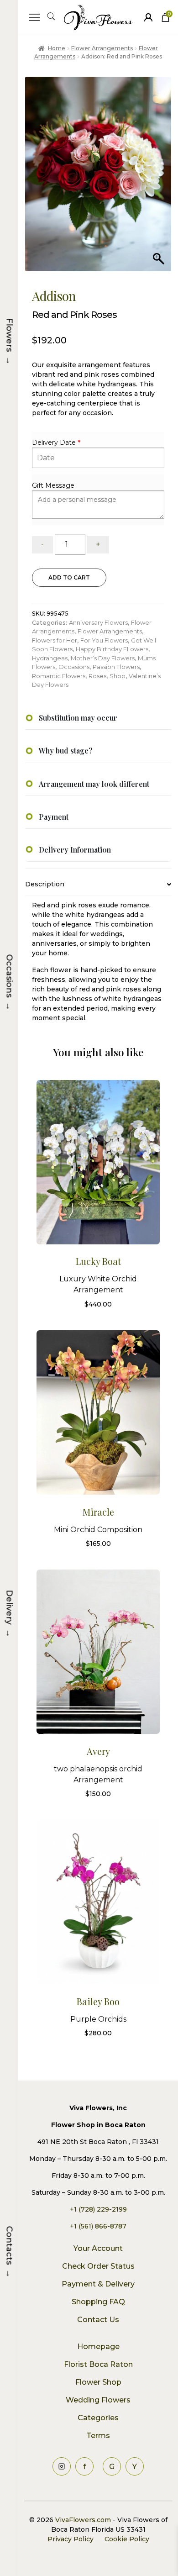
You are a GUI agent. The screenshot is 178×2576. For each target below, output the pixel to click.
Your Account (98, 2248)
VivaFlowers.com (82, 2520)
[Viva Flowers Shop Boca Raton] (148, 17)
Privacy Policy (71, 2539)
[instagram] (62, 2466)
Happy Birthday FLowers (112, 649)
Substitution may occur (78, 718)
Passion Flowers (116, 667)
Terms (98, 2436)
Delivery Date (54, 443)
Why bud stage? (66, 751)
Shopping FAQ (98, 2302)
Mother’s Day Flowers (103, 658)
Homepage (98, 2347)
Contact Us (98, 2320)
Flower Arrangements (102, 48)
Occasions (74, 667)
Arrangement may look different (94, 784)
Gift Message (53, 485)
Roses (97, 676)
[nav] (34, 17)
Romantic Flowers (59, 676)
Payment (54, 817)
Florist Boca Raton (98, 2364)
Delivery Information (75, 850)
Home (56, 48)
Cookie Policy (127, 2539)
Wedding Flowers (98, 2400)
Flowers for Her (55, 640)
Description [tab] (45, 884)
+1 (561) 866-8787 (98, 2226)
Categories (98, 2418)
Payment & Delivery (98, 2284)
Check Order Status (98, 2266)
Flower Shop (98, 2382)
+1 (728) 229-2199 (98, 2209)
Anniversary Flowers (98, 622)
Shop (118, 676)
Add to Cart (69, 577)
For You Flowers (104, 640)
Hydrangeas (50, 658)
